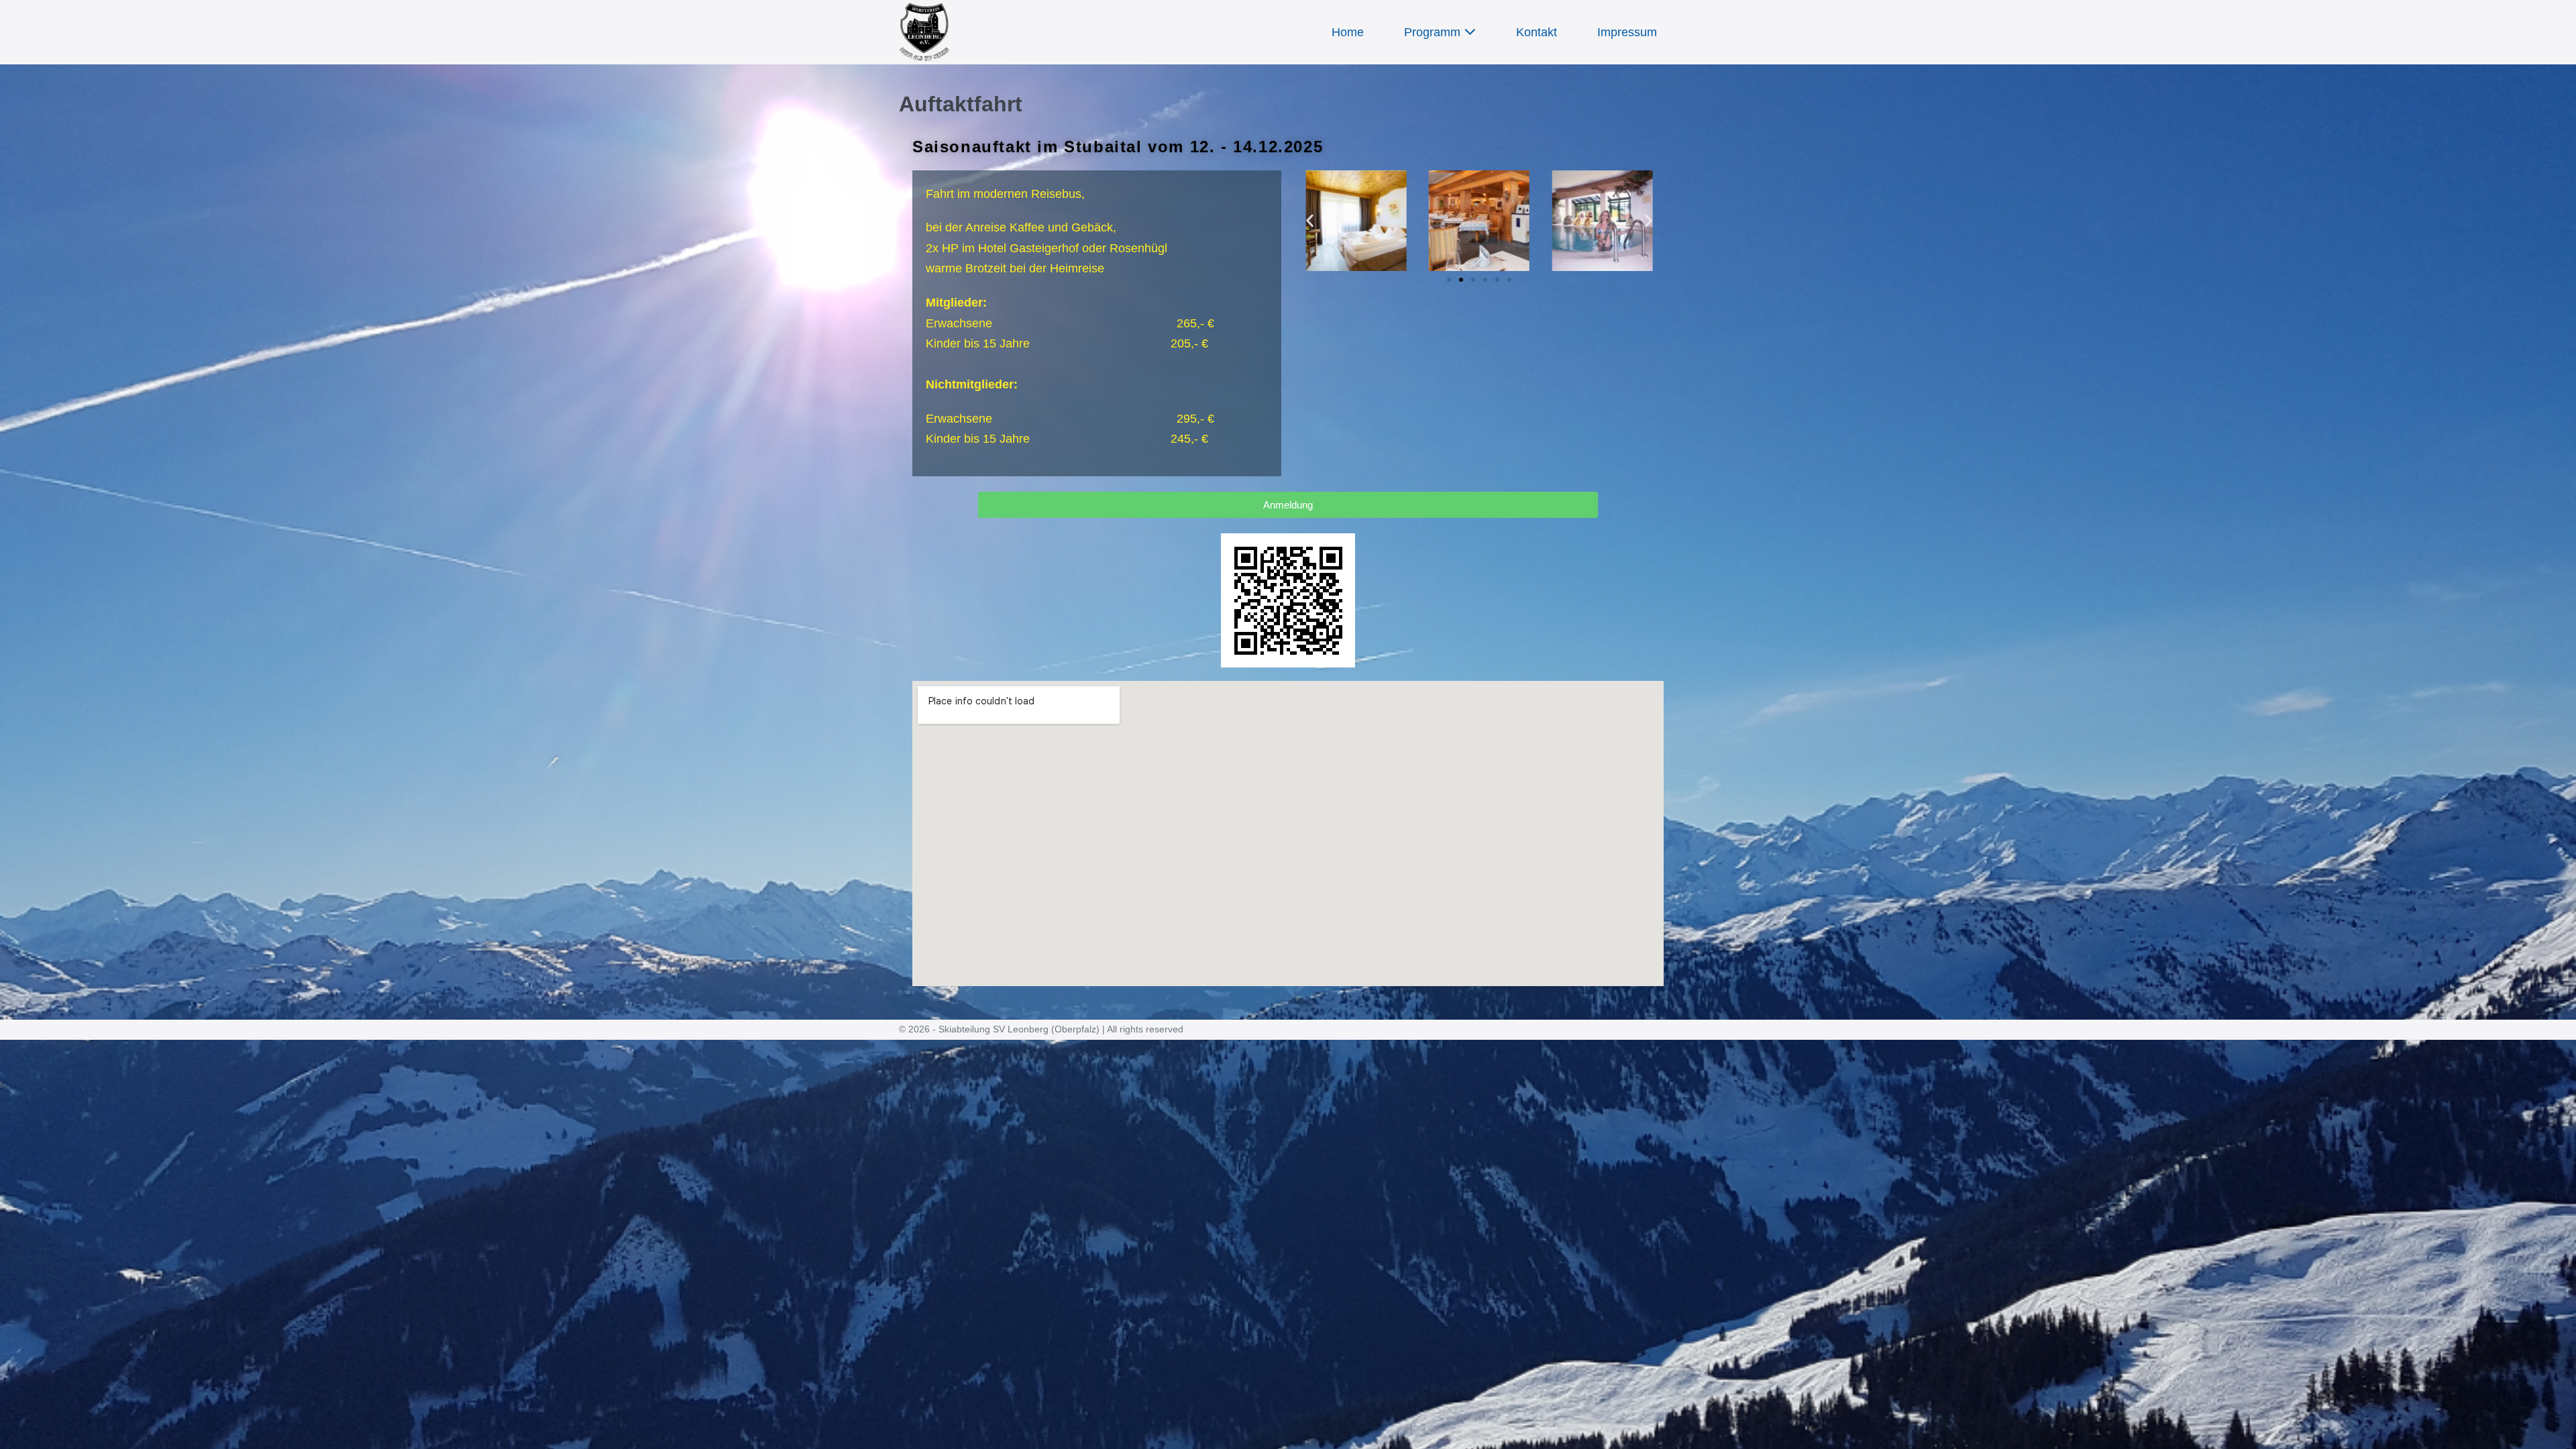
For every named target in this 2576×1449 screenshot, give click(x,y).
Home (1348, 32)
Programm (1434, 32)
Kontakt (1537, 32)
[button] (1310, 220)
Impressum (1627, 32)
